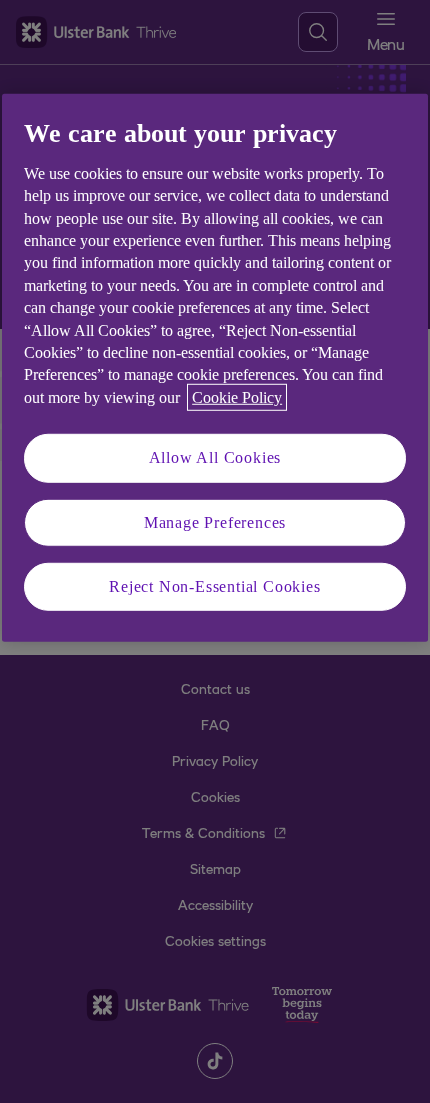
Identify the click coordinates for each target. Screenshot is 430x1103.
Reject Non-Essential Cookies (214, 586)
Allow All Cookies (215, 457)
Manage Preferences (215, 521)
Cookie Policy (237, 397)
